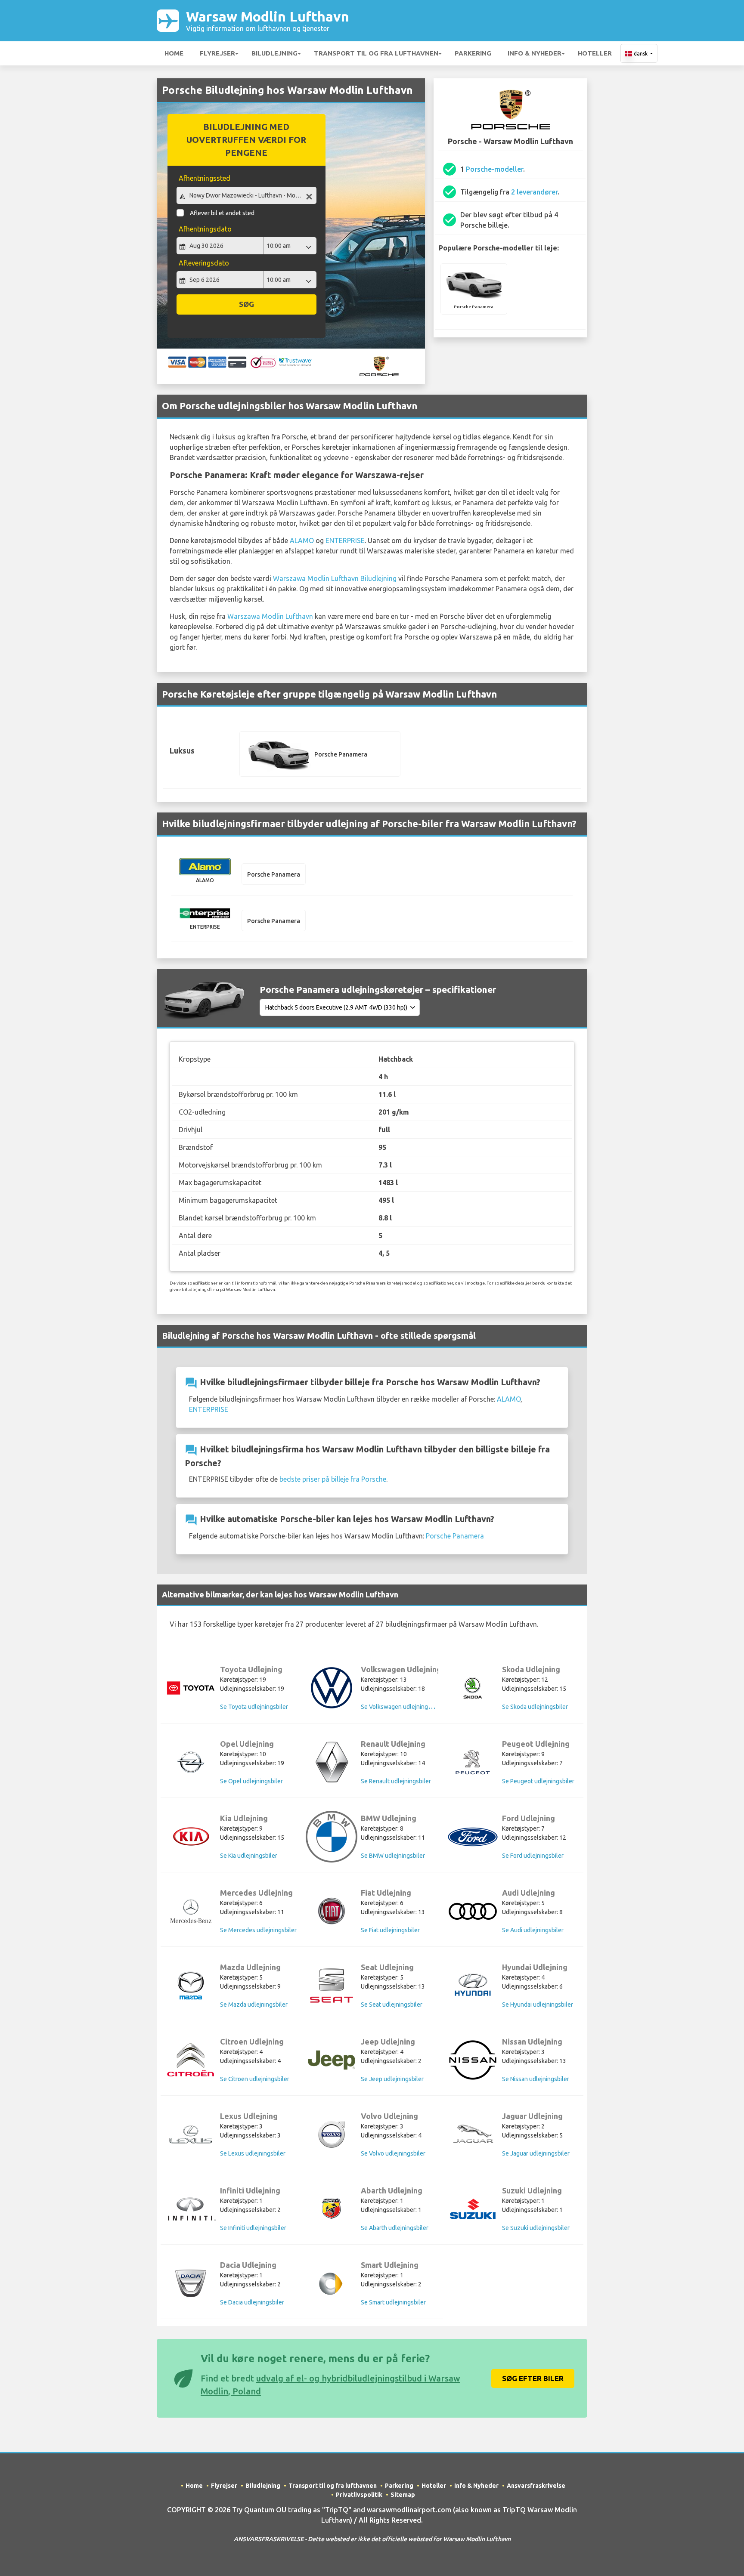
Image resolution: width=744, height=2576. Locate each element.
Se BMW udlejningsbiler (393, 1856)
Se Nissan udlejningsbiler (536, 2079)
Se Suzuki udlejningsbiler (536, 2228)
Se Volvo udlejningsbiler (393, 2153)
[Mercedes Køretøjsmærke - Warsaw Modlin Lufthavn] (191, 1911)
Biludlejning (274, 53)
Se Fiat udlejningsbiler (390, 1930)
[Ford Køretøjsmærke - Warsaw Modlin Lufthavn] (473, 1837)
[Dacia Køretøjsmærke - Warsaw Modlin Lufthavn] (191, 2283)
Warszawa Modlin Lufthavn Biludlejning (335, 578)
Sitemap (403, 2495)
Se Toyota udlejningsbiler (254, 1707)
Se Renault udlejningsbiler (396, 1781)
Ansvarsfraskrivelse (536, 2486)
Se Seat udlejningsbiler (392, 2005)
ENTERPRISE (345, 541)
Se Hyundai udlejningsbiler (538, 2005)
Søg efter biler (533, 2378)
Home (174, 53)
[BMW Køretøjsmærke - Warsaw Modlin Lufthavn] (332, 1837)
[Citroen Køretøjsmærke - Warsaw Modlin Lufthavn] (191, 2060)
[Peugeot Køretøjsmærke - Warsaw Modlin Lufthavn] (473, 1762)
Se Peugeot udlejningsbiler (538, 1781)
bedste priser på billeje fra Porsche (333, 1479)
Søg (246, 304)
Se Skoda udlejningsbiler (535, 1707)
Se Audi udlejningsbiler (533, 1930)
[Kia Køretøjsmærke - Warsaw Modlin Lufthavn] (191, 1837)
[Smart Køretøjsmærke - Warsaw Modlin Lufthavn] (332, 2284)
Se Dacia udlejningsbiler (252, 2302)
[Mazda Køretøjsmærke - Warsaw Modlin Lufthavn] (191, 1986)
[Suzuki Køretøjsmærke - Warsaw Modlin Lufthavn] (473, 2209)
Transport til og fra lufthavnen (376, 53)
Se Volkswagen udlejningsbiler (402, 1707)
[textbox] (246, 195)
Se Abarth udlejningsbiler (395, 2228)
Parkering (473, 53)
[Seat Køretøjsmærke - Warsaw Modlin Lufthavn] (332, 1986)
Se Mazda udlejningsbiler (254, 2005)
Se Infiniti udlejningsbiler (253, 2228)
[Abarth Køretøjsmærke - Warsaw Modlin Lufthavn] (332, 2209)
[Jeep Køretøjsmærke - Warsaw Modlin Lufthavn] (332, 2060)
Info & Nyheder (535, 53)
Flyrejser (217, 53)
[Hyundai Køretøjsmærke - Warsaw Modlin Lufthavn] (473, 1986)
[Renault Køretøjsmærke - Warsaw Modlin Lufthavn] (332, 1762)
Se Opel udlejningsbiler (251, 1781)
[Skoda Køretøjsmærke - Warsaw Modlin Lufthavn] (473, 1688)
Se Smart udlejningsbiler (393, 2302)
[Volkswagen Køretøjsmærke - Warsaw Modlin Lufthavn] (332, 1688)
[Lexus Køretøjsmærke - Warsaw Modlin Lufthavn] (191, 2134)
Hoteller (595, 53)
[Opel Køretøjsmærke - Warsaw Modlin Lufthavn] (191, 1762)
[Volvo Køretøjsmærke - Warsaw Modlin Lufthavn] (332, 2134)
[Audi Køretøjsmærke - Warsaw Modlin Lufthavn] (473, 1911)
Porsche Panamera (455, 1536)
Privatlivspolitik (359, 2495)
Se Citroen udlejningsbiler (255, 2079)
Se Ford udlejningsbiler (533, 1856)
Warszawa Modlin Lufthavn (270, 616)
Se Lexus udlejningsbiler (253, 2153)
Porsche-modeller (494, 169)
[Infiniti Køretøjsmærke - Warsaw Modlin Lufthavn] (191, 2209)
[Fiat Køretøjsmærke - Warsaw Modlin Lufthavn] (332, 1911)
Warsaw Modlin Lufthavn (268, 20)
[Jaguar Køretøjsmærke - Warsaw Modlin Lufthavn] (473, 2134)
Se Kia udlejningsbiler (249, 1856)
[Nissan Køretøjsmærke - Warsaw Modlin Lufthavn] (473, 2060)
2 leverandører (534, 192)
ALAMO (302, 541)
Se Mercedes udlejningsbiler (258, 1930)
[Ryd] (309, 196)
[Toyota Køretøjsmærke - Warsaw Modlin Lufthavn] (191, 1688)
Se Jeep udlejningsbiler (392, 2079)
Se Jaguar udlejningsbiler (536, 2153)
